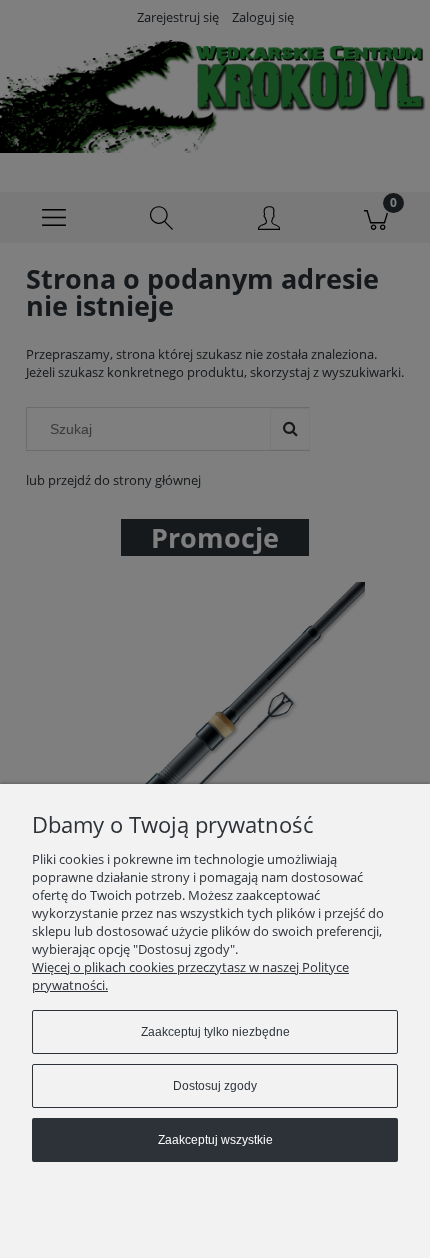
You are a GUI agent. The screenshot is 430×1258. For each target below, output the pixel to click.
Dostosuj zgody (215, 1086)
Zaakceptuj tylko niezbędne (215, 1032)
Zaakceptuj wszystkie (215, 1140)
